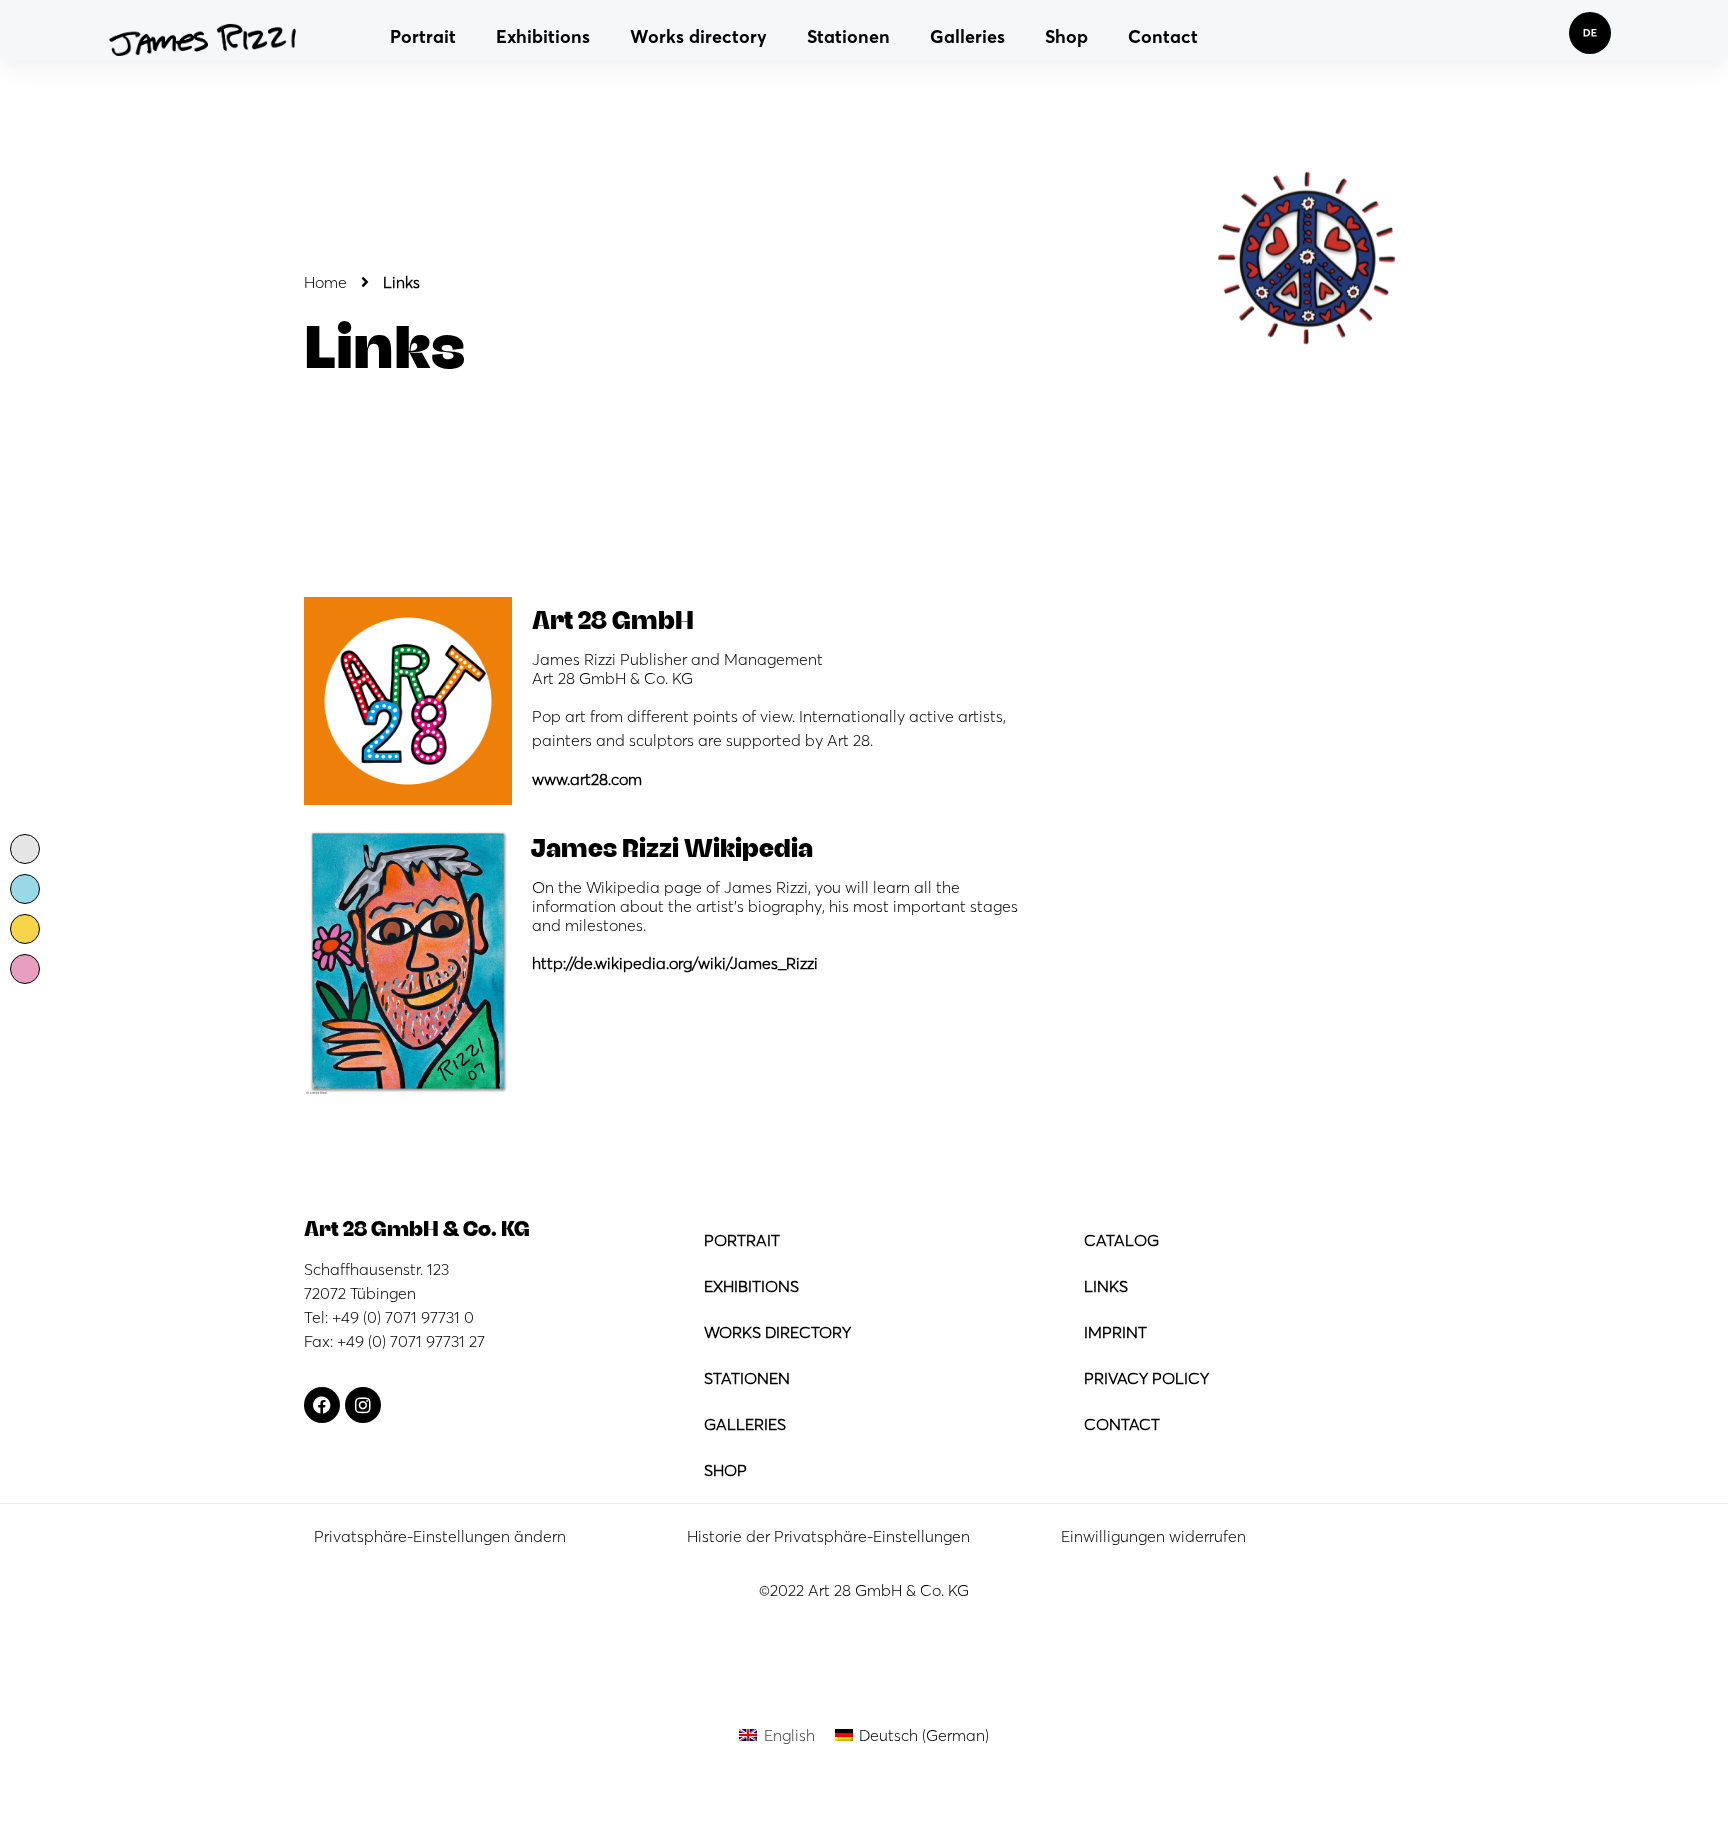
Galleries (967, 36)
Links (1106, 1286)
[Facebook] (322, 1405)
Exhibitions (543, 36)
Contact (1163, 36)
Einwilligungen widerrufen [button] (1153, 1536)
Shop (1066, 36)
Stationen (848, 36)
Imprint (1115, 1332)
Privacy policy (1146, 1378)
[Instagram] (363, 1405)
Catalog (1121, 1240)
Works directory (698, 36)
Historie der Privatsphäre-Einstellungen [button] (828, 1536)
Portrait (423, 36)
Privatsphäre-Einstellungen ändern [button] (440, 1536)
